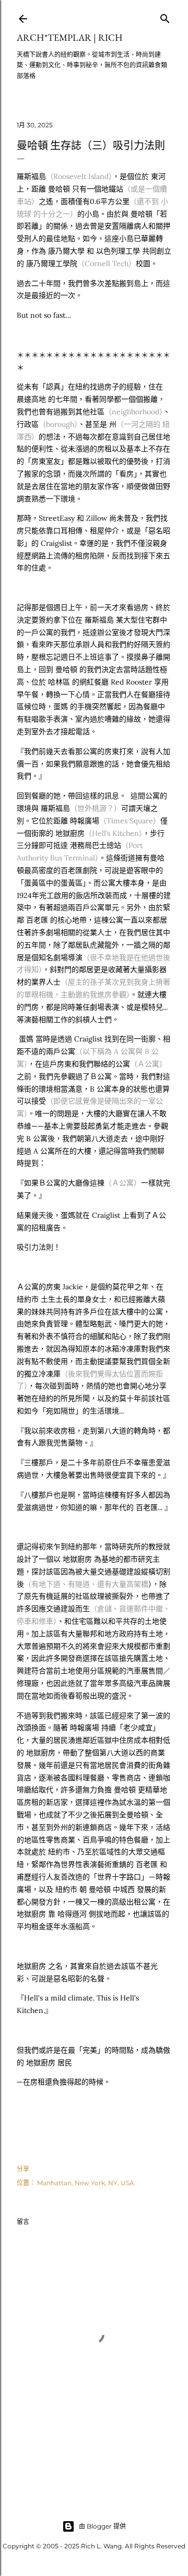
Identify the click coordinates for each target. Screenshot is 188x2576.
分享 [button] (23, 2169)
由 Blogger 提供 (102, 2526)
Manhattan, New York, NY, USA (86, 2183)
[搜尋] (165, 16)
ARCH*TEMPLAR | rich (70, 37)
